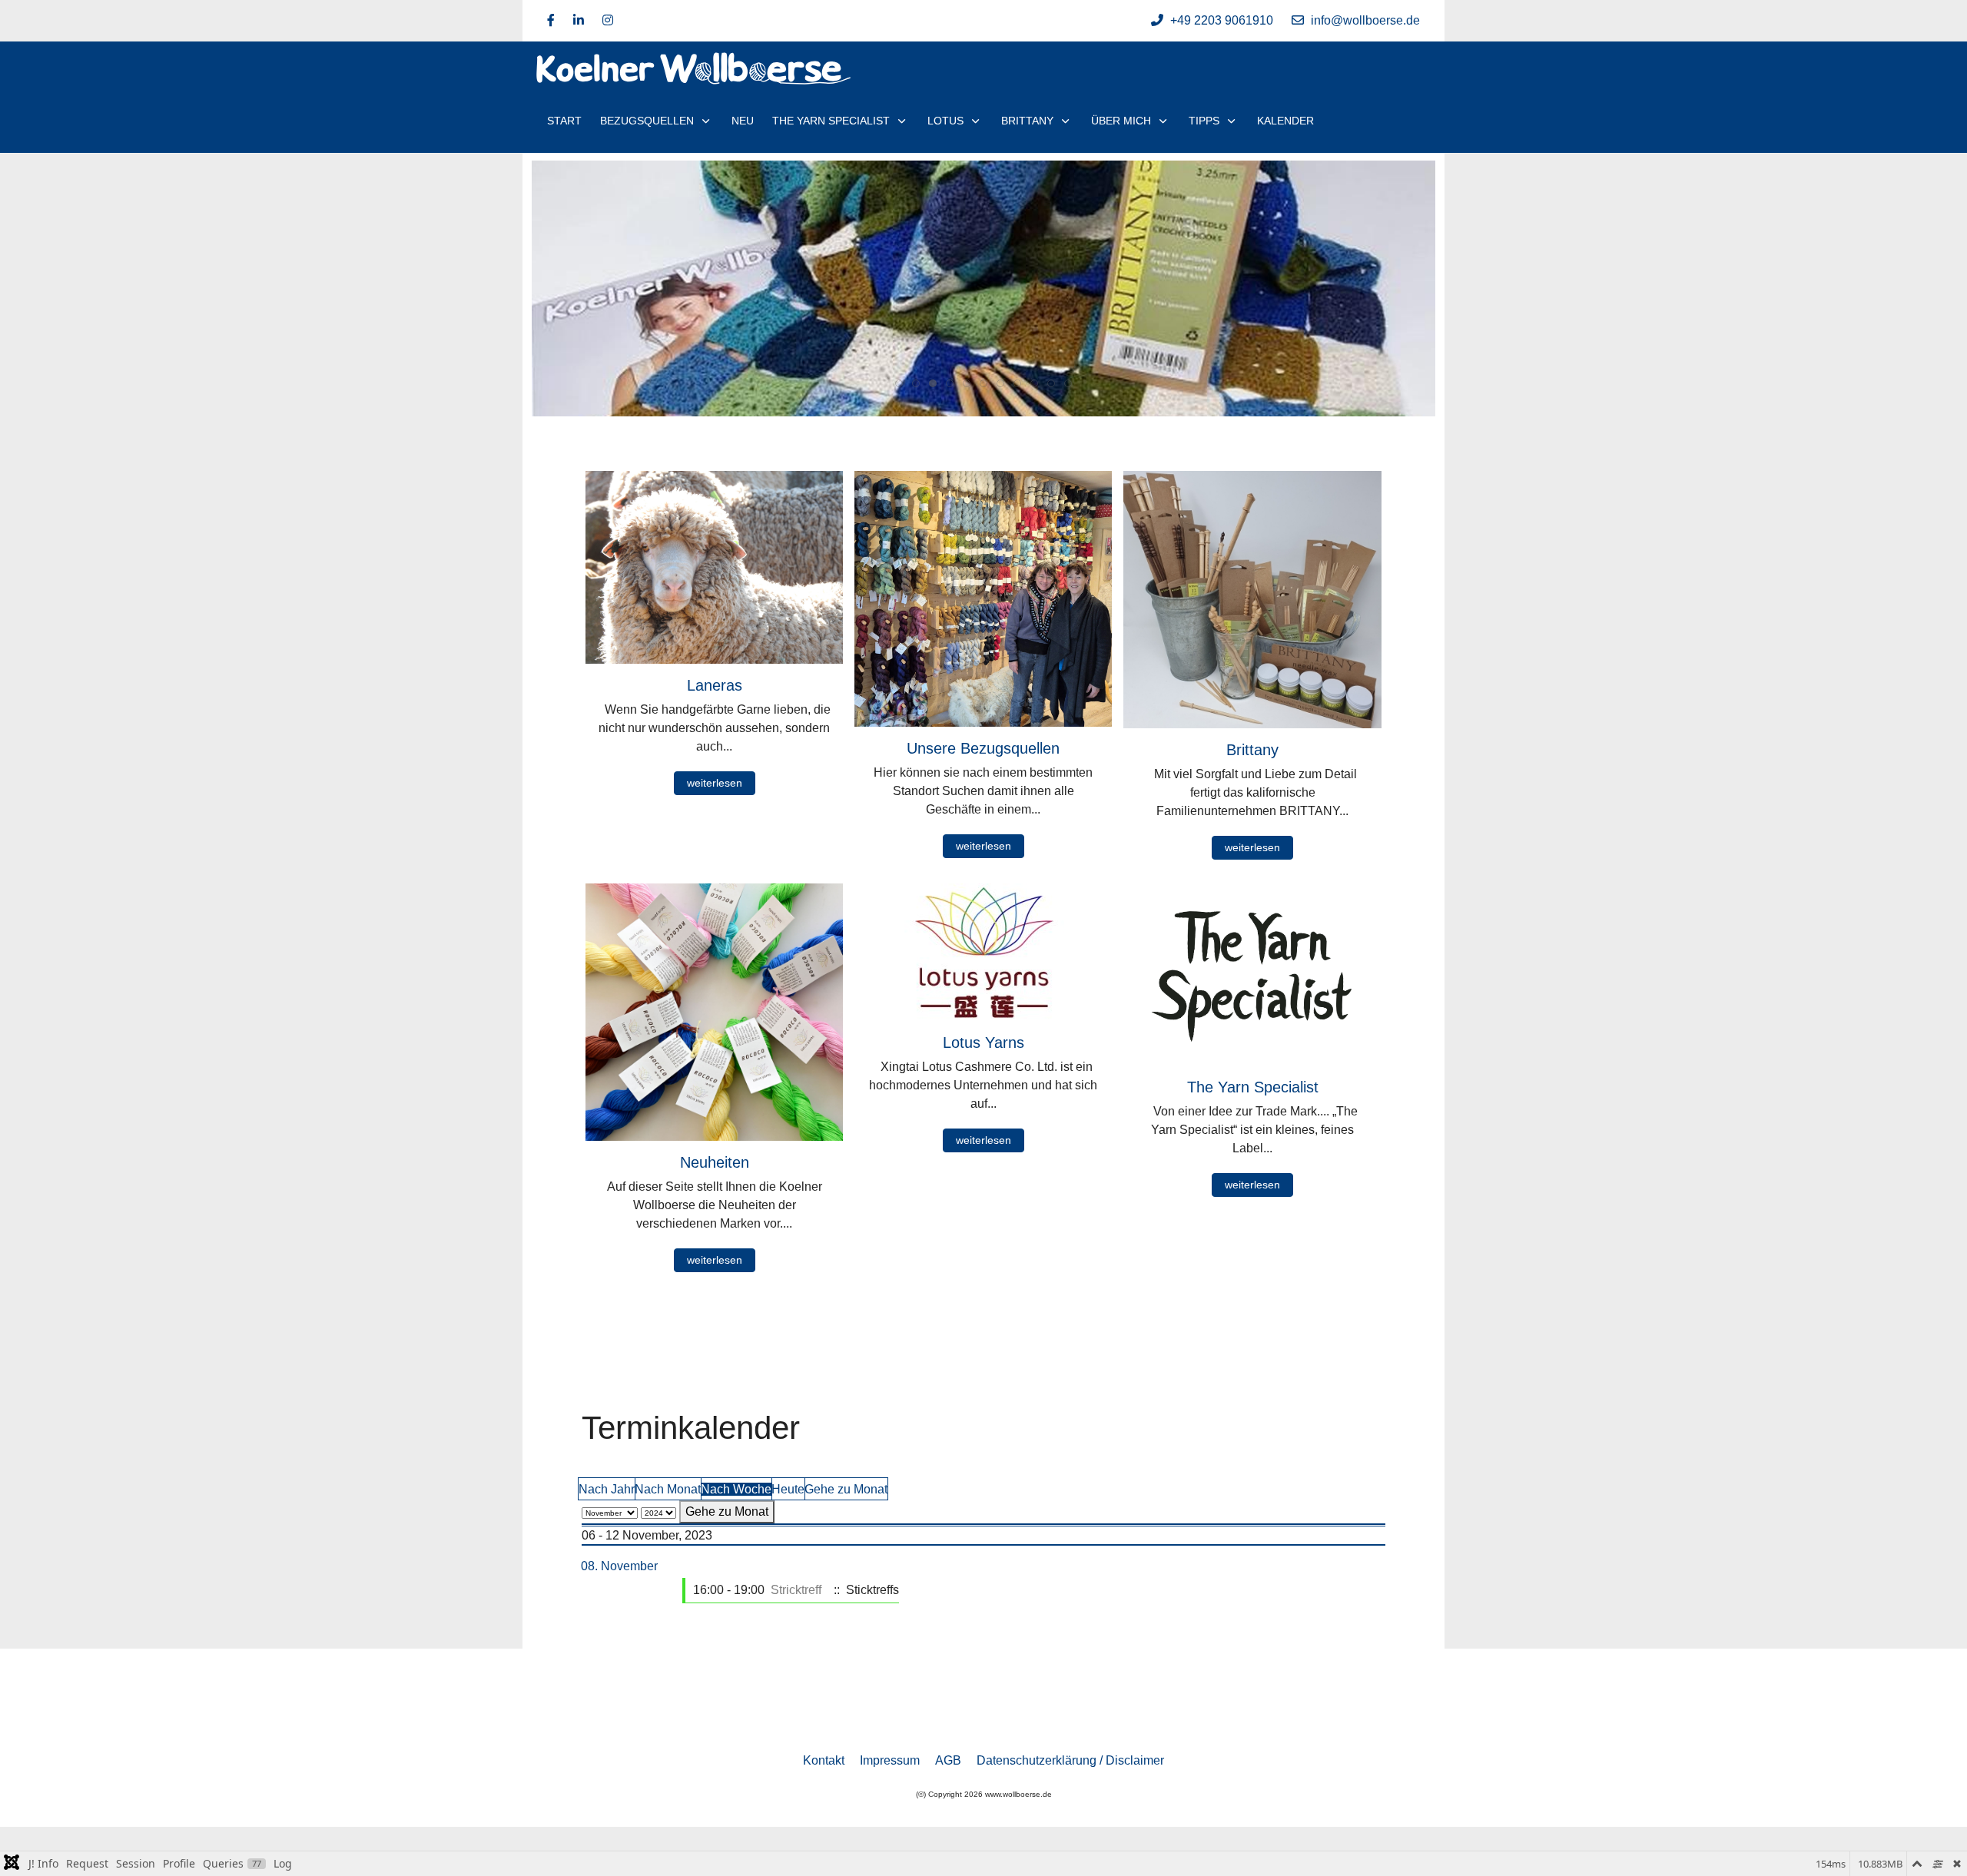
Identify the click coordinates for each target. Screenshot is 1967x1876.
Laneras (715, 685)
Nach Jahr (607, 1489)
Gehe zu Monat (846, 1489)
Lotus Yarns (983, 1042)
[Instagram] (608, 20)
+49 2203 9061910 (1222, 20)
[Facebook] (551, 20)
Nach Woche (736, 1489)
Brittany (1252, 750)
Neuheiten (715, 1162)
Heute (788, 1489)
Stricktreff (796, 1590)
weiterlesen (715, 783)
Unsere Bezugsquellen (983, 748)
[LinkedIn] (579, 20)
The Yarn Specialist (1253, 1087)
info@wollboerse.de (1365, 20)
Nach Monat (668, 1489)
